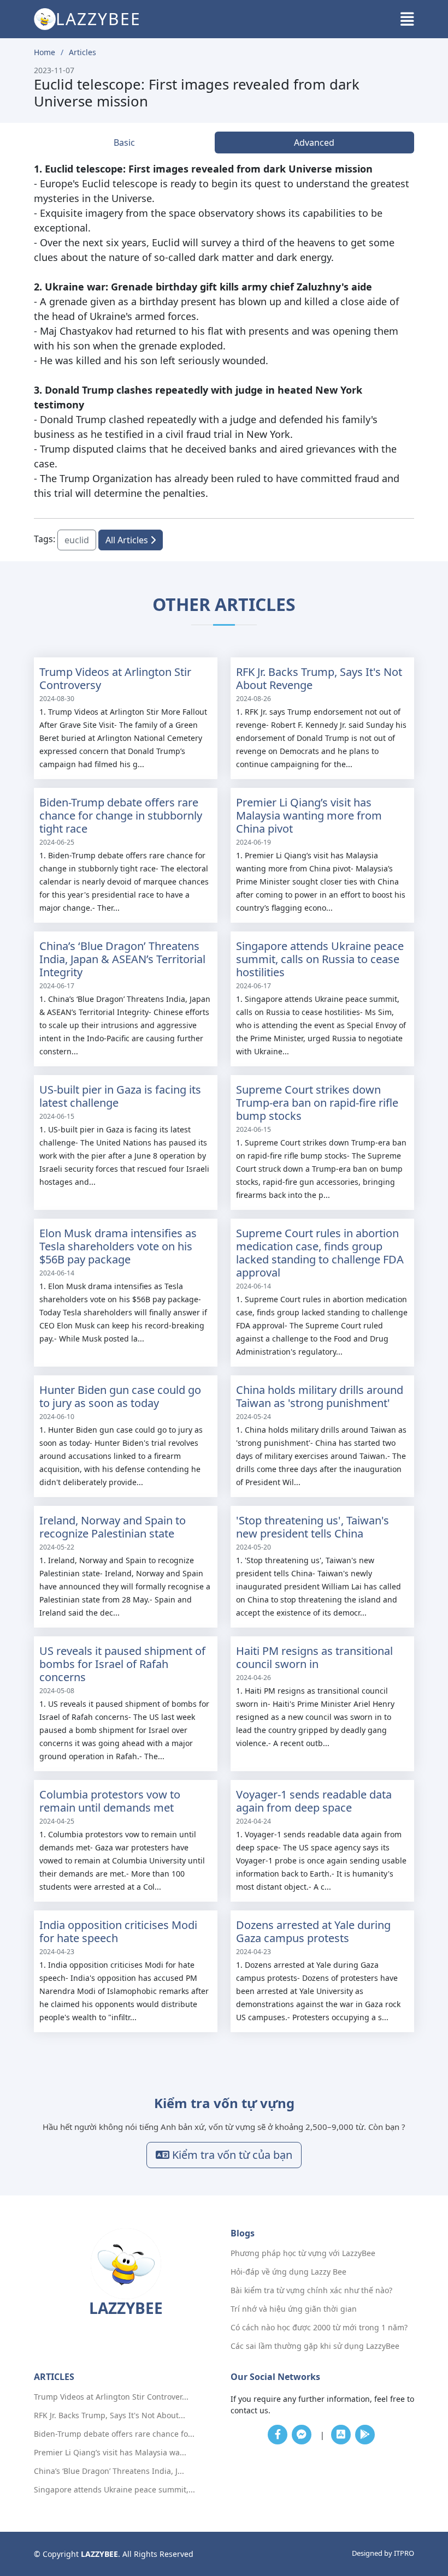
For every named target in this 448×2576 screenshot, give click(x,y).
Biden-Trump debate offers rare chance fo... (114, 2434)
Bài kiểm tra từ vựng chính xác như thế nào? (311, 2290)
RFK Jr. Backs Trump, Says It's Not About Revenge (319, 678)
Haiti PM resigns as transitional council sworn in (314, 1657)
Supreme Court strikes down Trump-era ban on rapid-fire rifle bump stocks (317, 1103)
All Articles (128, 540)
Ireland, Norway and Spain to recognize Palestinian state (113, 1527)
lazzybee (98, 19)
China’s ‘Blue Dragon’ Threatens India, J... (109, 2471)
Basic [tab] (124, 143)
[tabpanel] (224, 331)
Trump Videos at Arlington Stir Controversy (115, 678)
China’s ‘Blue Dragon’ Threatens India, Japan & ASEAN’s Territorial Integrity (122, 959)
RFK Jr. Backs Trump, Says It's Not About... (110, 2415)
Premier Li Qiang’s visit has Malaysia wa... (110, 2453)
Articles (82, 52)
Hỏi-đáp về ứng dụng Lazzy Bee (288, 2272)
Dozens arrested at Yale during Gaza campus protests (313, 1931)
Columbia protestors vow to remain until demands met (110, 1801)
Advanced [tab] (314, 143)
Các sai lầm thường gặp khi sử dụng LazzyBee (315, 2346)
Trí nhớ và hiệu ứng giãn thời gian (294, 2309)
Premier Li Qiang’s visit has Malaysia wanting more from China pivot (309, 815)
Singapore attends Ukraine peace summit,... (114, 2490)
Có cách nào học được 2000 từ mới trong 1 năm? (319, 2328)
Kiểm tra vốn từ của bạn (231, 2155)
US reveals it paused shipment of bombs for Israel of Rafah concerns (122, 1664)
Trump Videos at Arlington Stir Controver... (111, 2397)
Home (45, 52)
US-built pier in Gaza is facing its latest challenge (120, 1096)
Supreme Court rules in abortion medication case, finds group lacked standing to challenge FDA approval (320, 1253)
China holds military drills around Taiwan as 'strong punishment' (320, 1396)
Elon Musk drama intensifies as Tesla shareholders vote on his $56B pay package (118, 1246)
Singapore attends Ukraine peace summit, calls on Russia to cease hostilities (320, 959)
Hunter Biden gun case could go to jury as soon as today (120, 1396)
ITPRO (404, 2553)
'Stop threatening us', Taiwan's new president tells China (313, 1527)
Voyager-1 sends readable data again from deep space (314, 1801)
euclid (77, 540)
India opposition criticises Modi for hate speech (118, 1931)
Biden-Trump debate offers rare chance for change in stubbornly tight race (121, 815)
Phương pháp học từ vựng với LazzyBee (303, 2253)
